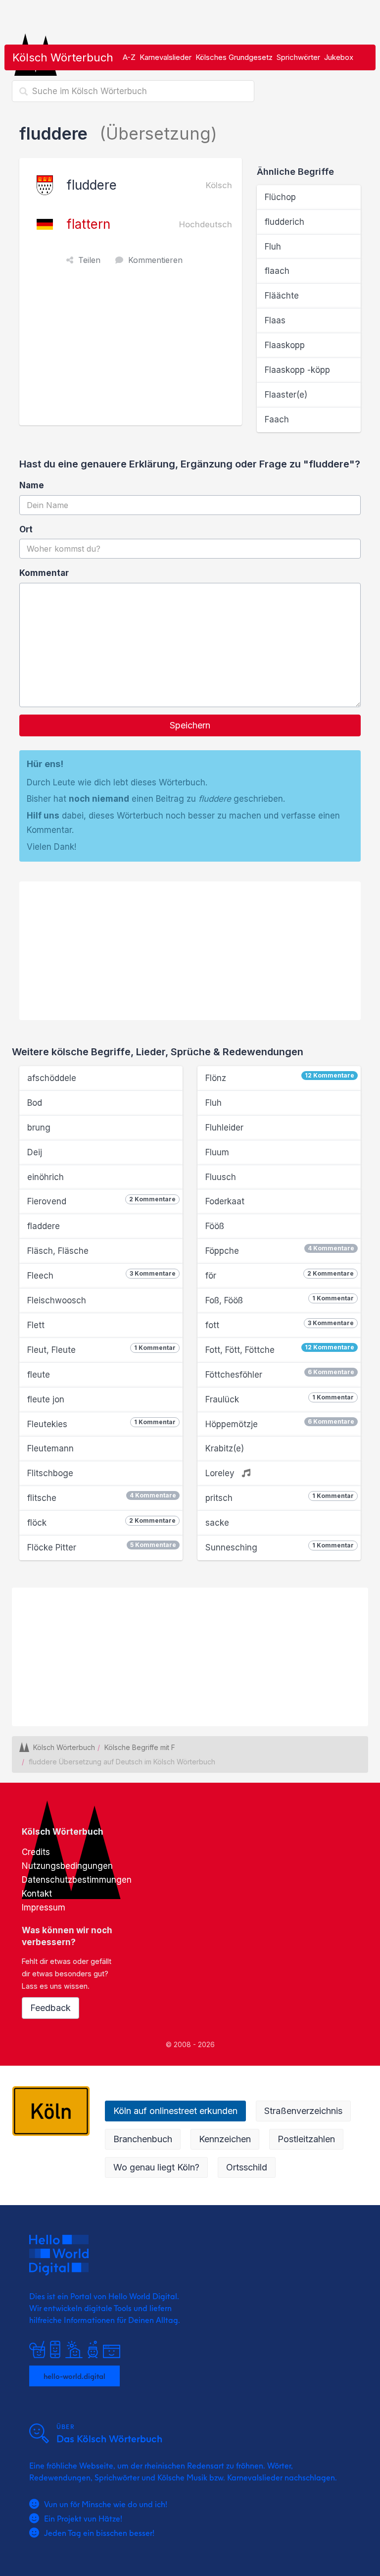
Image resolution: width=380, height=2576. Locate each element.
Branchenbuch (143, 2139)
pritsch (280, 1497)
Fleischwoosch (57, 1300)
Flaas (275, 320)
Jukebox (339, 57)
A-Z (129, 57)
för (280, 1275)
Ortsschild (247, 2167)
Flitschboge (50, 1473)
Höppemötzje (280, 1423)
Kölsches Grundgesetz (234, 57)
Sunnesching (280, 1547)
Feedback (50, 2008)
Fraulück (280, 1399)
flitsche (102, 1497)
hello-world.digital (74, 2376)
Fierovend (101, 1201)
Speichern (190, 725)
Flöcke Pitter (102, 1547)
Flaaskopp (285, 345)
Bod (35, 1103)
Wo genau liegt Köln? (156, 2167)
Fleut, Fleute (101, 1349)
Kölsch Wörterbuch (63, 57)
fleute (39, 1375)
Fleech (101, 1275)
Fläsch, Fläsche (58, 1251)
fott (280, 1325)
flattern (88, 224)
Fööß (215, 1226)
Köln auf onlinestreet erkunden (175, 2111)
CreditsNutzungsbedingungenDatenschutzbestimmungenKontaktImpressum (77, 1880)
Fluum (217, 1152)
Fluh (273, 247)
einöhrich (46, 1177)
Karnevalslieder (166, 57)
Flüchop (280, 197)
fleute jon (46, 1399)
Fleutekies (101, 1424)
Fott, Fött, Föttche (280, 1349)
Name (32, 485)
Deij (35, 1152)
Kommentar (44, 573)
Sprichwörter (298, 57)
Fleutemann (50, 1448)
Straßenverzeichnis (303, 2111)
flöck (101, 1522)
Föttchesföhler (280, 1374)
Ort (26, 529)
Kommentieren (155, 260)
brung (39, 1128)
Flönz (280, 1077)
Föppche (280, 1250)
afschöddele (52, 1078)
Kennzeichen (225, 2139)
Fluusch (221, 1177)
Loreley (221, 1473)
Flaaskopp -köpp (297, 370)
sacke (217, 1523)
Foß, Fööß (280, 1300)
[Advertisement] (133, 351)
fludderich (285, 222)
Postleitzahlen (306, 2139)
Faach (277, 419)
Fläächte (282, 296)
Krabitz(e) (225, 1448)
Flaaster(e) (286, 395)
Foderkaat (225, 1201)
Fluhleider (224, 1128)
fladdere (44, 1226)
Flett (36, 1325)
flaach (277, 271)
